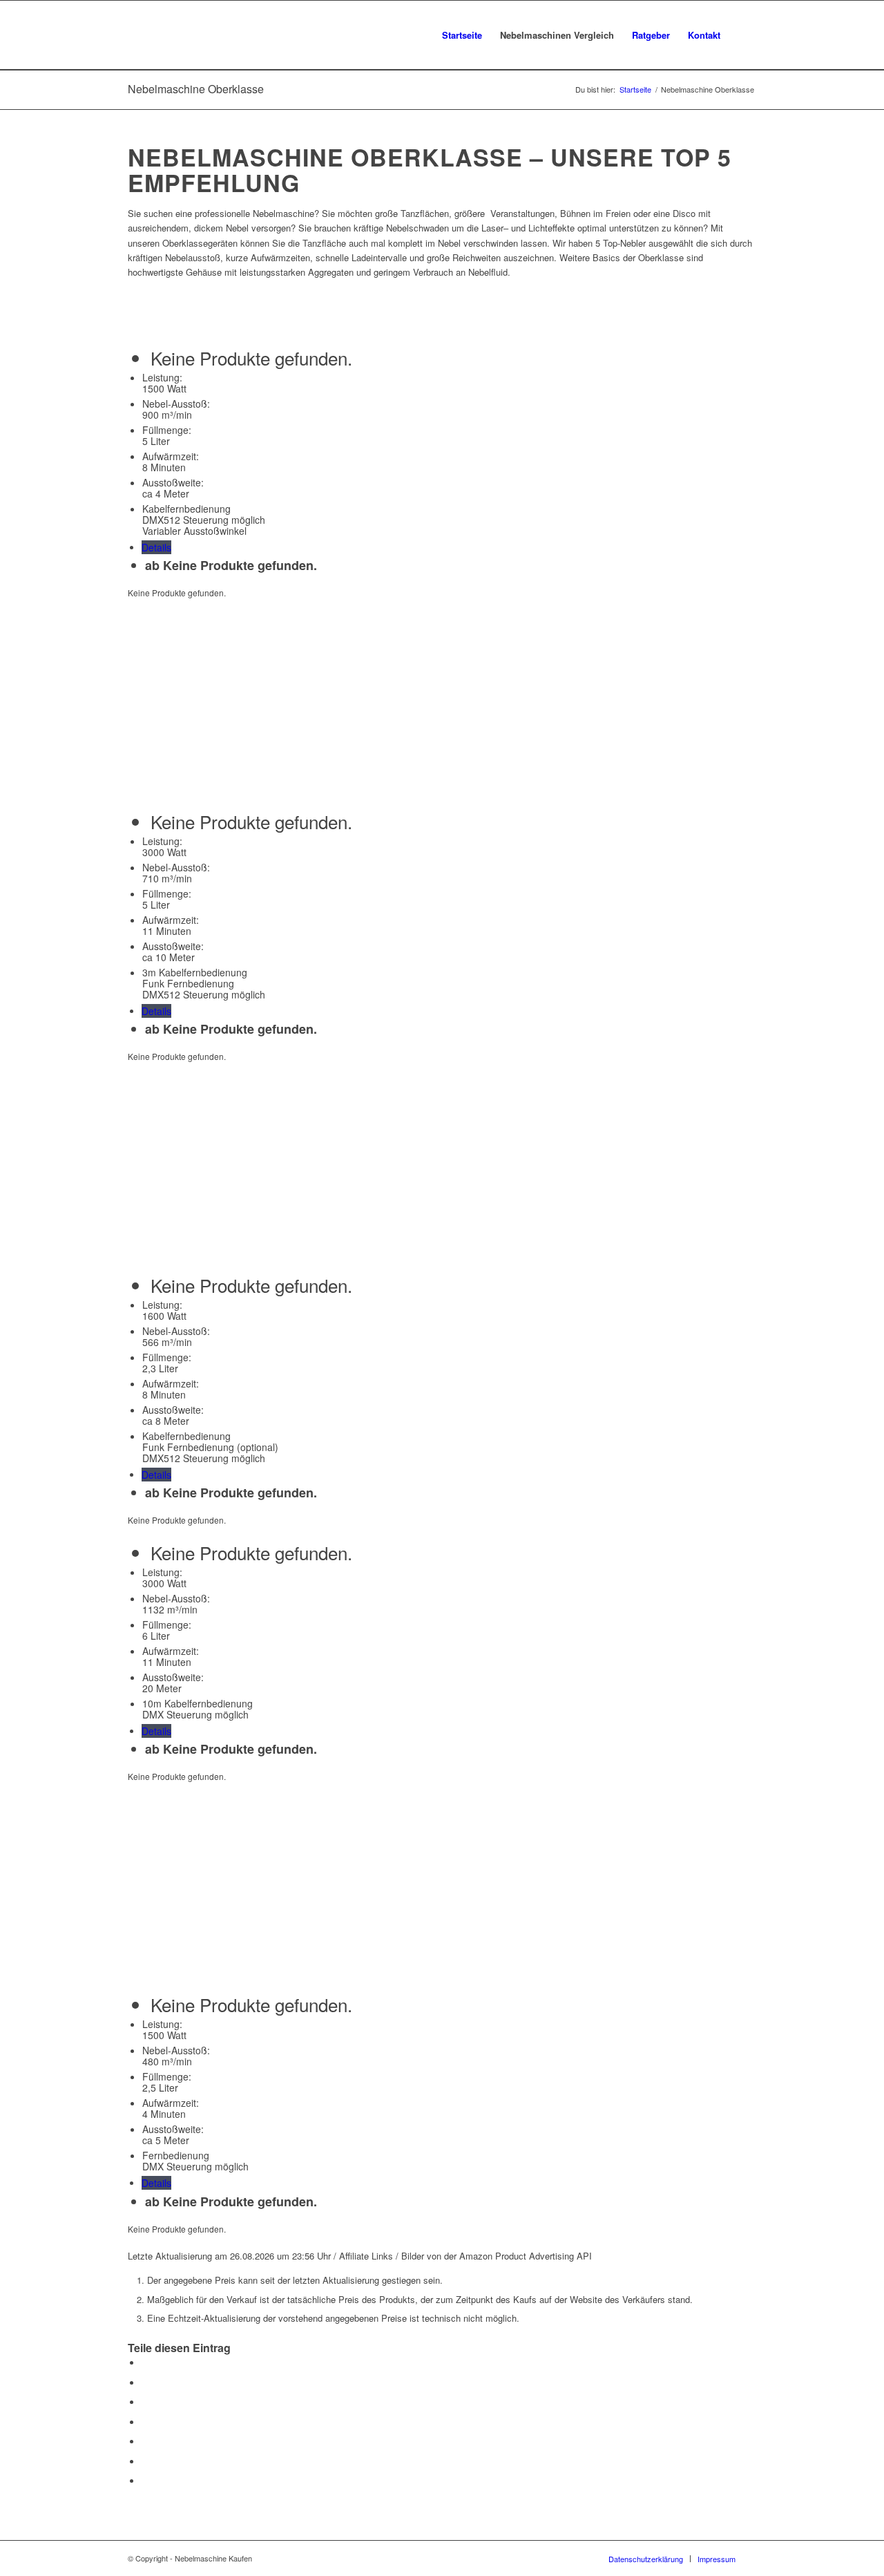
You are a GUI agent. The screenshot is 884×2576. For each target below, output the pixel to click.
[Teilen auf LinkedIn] (145, 2442)
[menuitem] (462, 35)
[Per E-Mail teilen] (145, 2481)
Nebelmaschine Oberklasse (196, 89)
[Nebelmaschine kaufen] (203, 35)
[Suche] (743, 35)
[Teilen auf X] (145, 2383)
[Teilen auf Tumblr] (145, 2462)
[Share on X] (145, 2402)
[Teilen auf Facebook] (145, 2363)
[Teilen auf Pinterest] (145, 2422)
